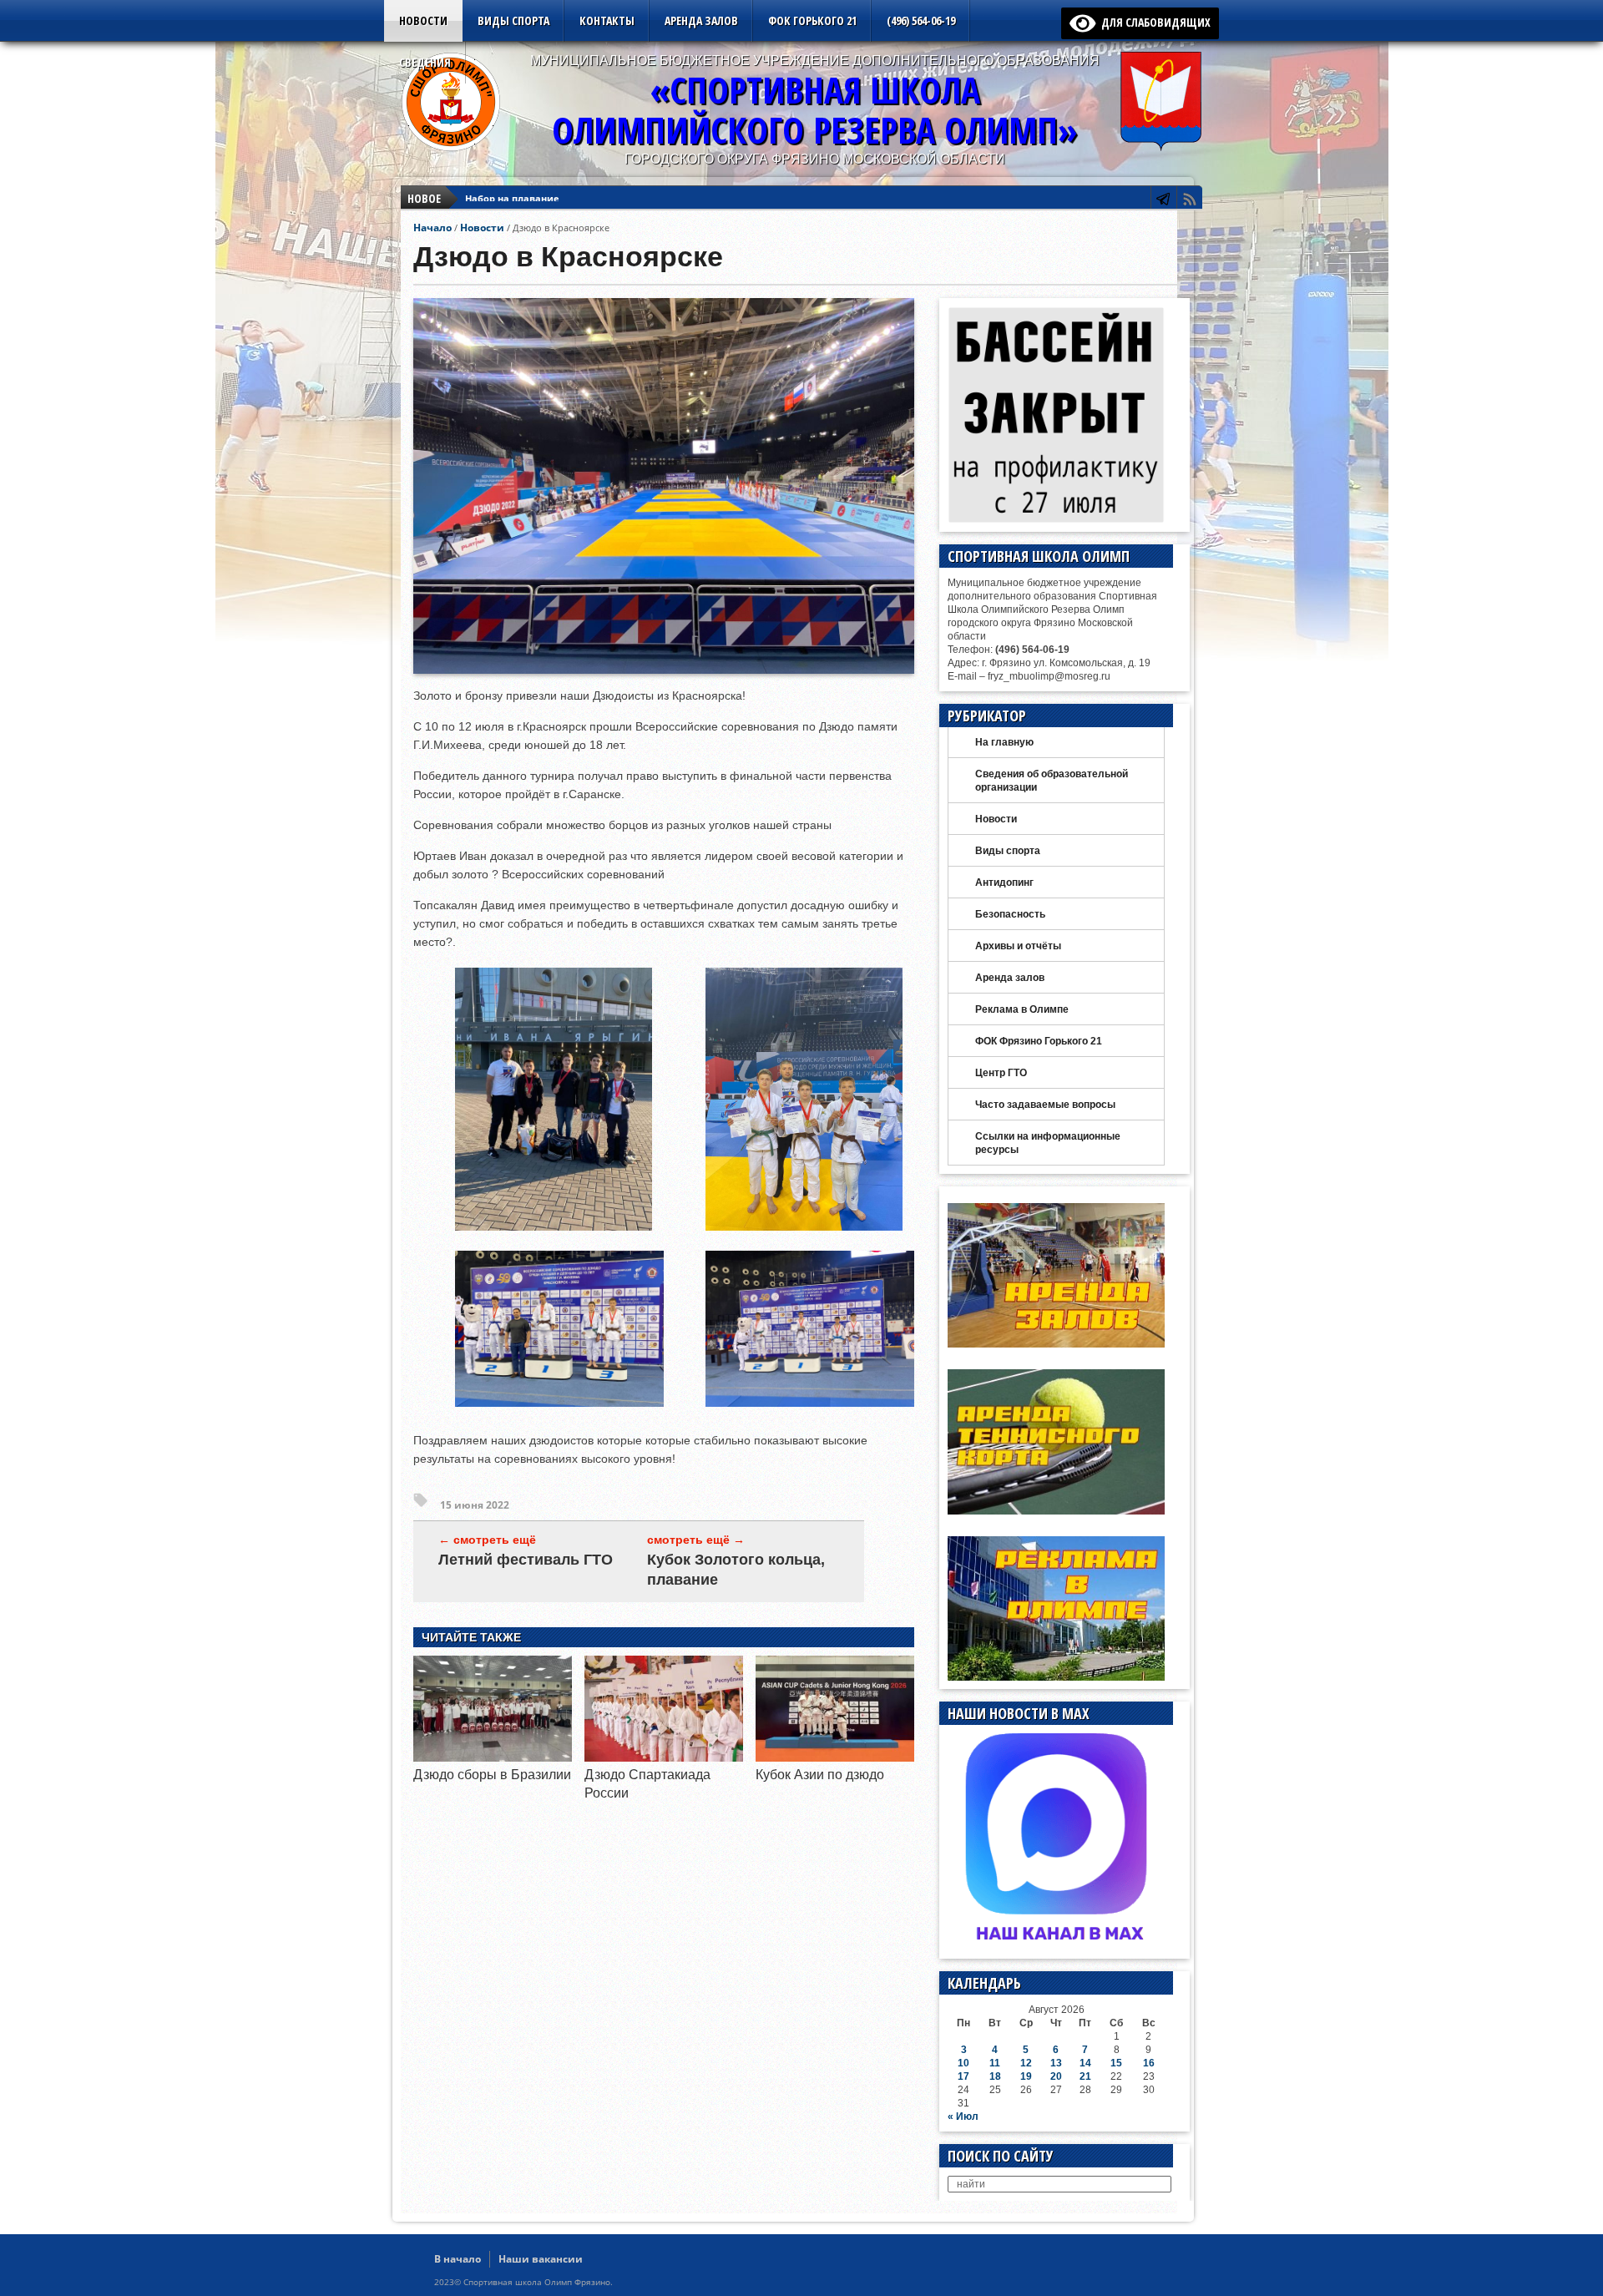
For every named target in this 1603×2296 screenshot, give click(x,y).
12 (1026, 2063)
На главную (1004, 742)
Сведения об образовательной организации (1052, 781)
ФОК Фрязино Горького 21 (1039, 1041)
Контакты (607, 20)
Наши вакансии (541, 2259)
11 (995, 2063)
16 (1149, 2063)
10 (963, 2063)
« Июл (963, 2116)
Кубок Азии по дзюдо (820, 1775)
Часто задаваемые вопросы (1045, 1105)
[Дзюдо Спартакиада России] (664, 1757)
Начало (432, 228)
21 (1085, 2076)
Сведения (425, 62)
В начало (458, 2259)
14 (1085, 2063)
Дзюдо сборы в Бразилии (492, 1775)
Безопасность (1010, 914)
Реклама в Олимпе (1022, 1009)
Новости (423, 20)
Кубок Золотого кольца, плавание (736, 1570)
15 (1116, 2063)
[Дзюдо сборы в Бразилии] (493, 1757)
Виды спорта (513, 20)
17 (963, 2076)
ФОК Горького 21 (812, 20)
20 (1056, 2076)
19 (1026, 2076)
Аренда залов (701, 20)
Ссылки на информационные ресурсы (1048, 1143)
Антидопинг (1004, 882)
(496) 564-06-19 (921, 20)
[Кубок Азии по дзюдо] (835, 1757)
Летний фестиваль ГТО (526, 1560)
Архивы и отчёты (1018, 946)
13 (1056, 2063)
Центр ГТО (1001, 1073)
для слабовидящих (1153, 22)
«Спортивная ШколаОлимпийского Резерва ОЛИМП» (815, 110)
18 (995, 2076)
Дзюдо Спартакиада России (533, 198)
